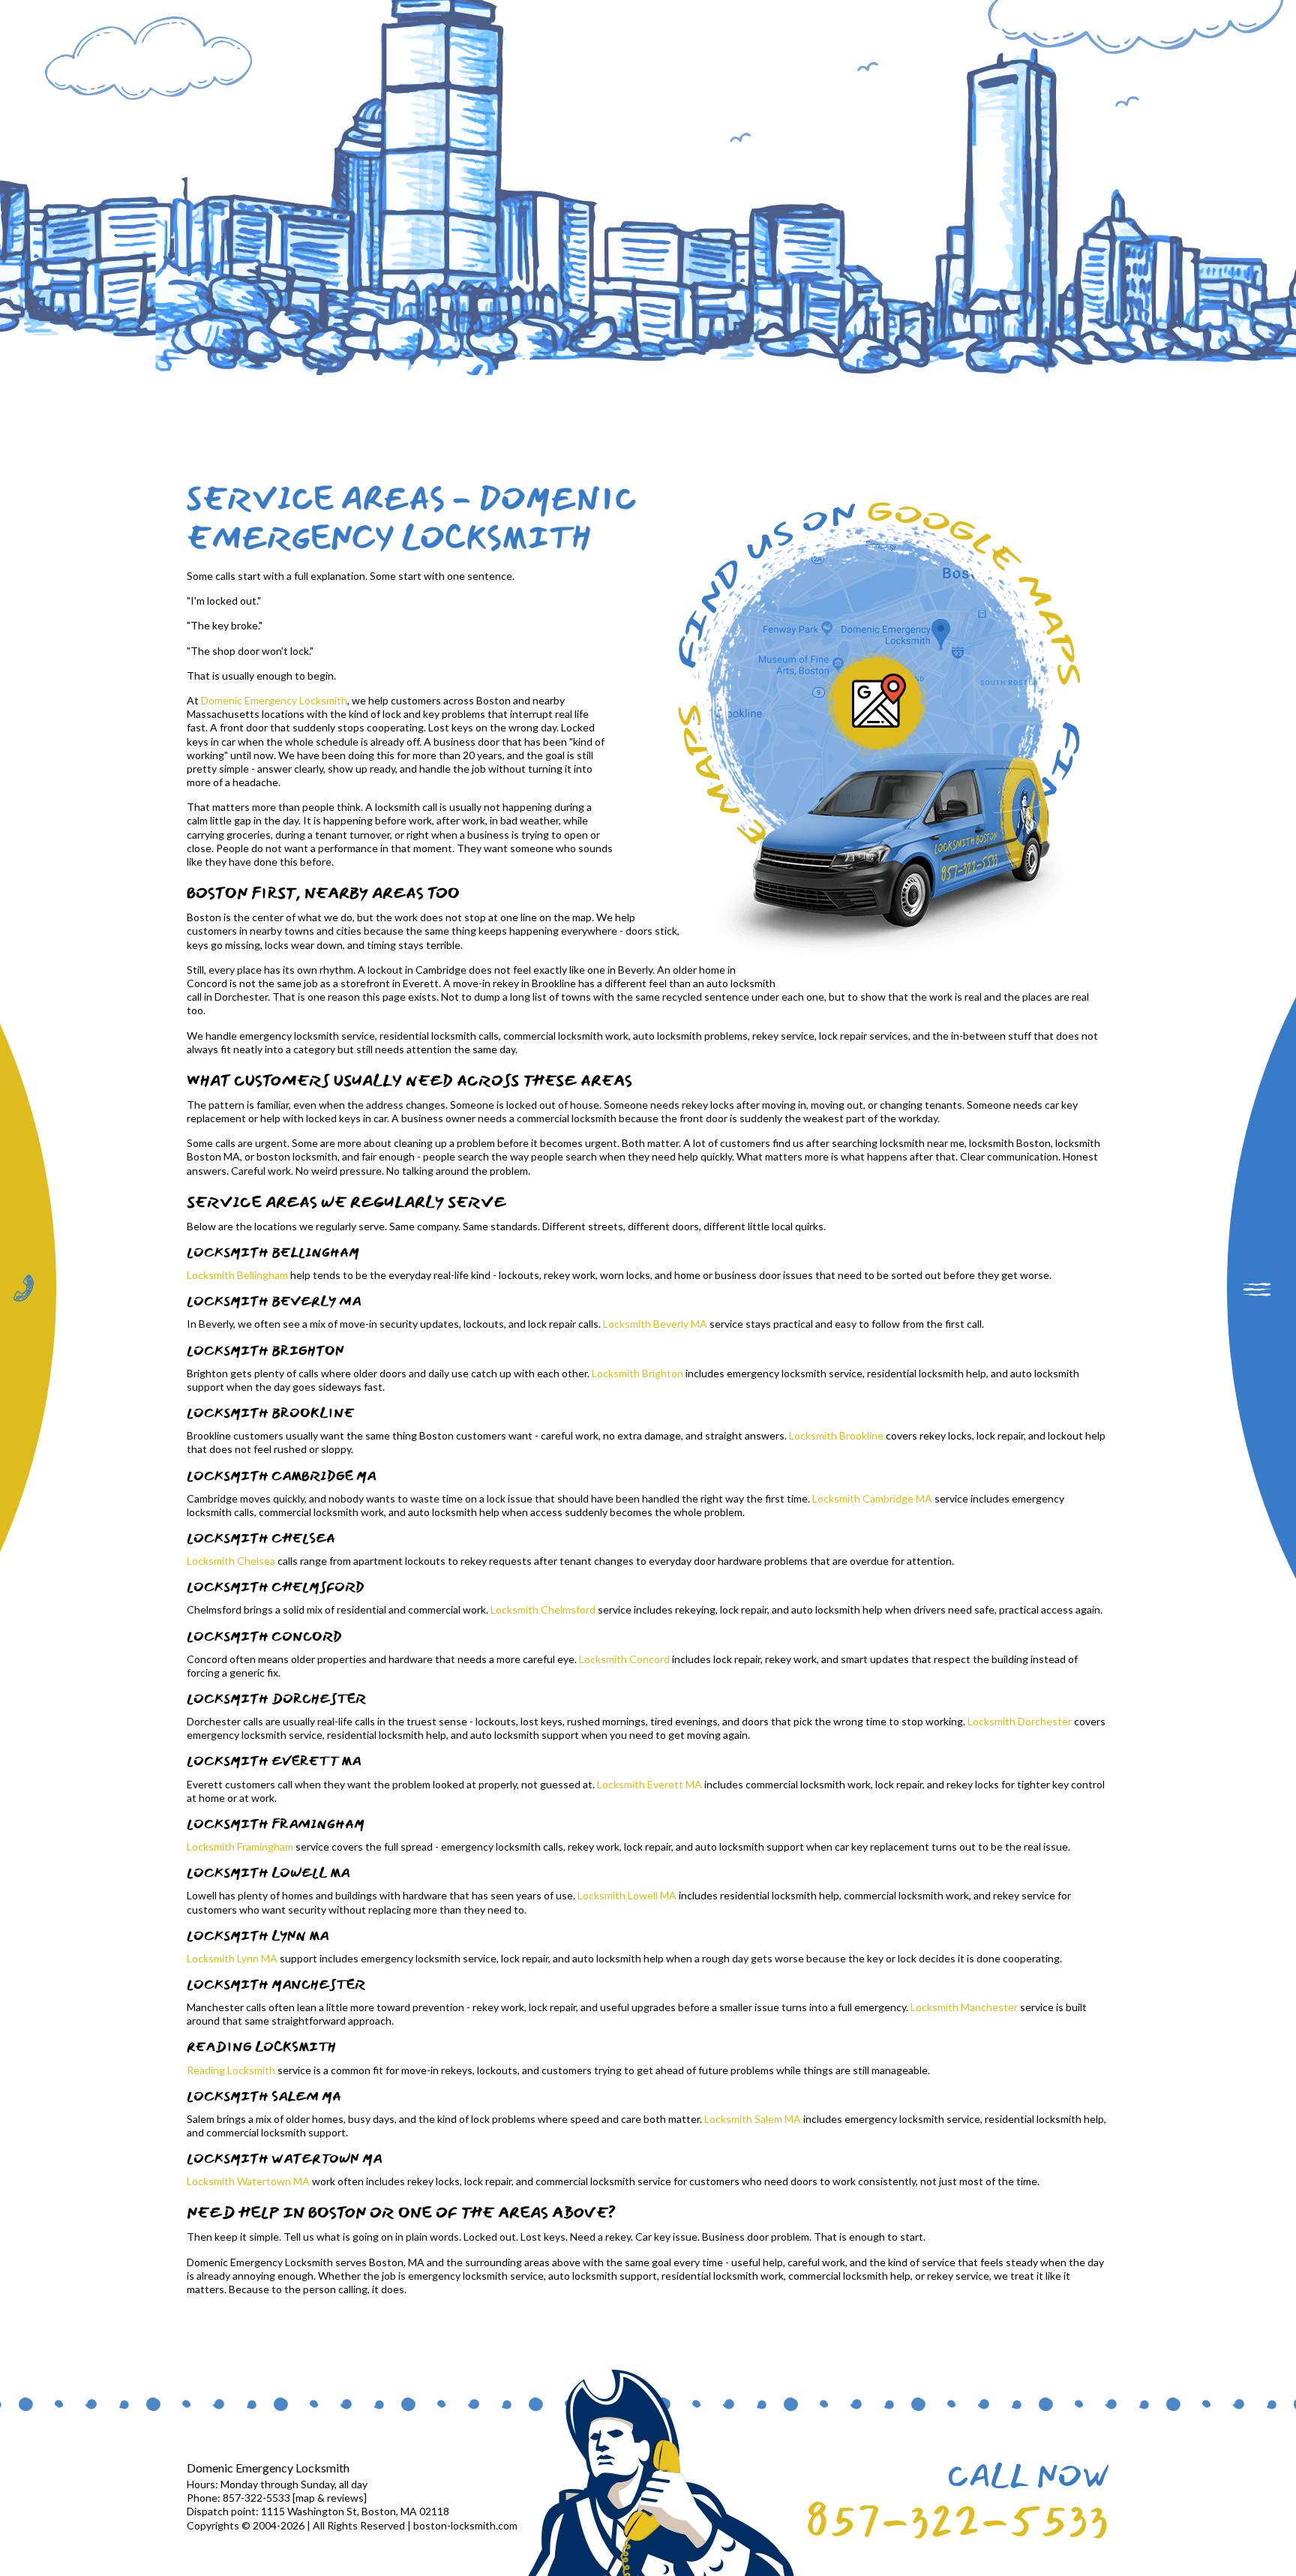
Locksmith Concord (624, 1659)
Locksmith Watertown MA (248, 2181)
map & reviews (330, 2498)
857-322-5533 (957, 2521)
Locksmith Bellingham (237, 1275)
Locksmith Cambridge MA (872, 1498)
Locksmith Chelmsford (543, 1609)
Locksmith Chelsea (231, 1561)
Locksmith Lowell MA (627, 1895)
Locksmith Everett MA (649, 1784)
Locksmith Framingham (240, 1846)
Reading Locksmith (231, 2070)
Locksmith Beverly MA (655, 1324)
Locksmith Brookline (836, 1435)
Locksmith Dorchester (1020, 1721)
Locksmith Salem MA (753, 2119)
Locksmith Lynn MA (232, 1958)
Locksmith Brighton (637, 1373)
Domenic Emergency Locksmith (274, 700)
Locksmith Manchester (964, 2007)
